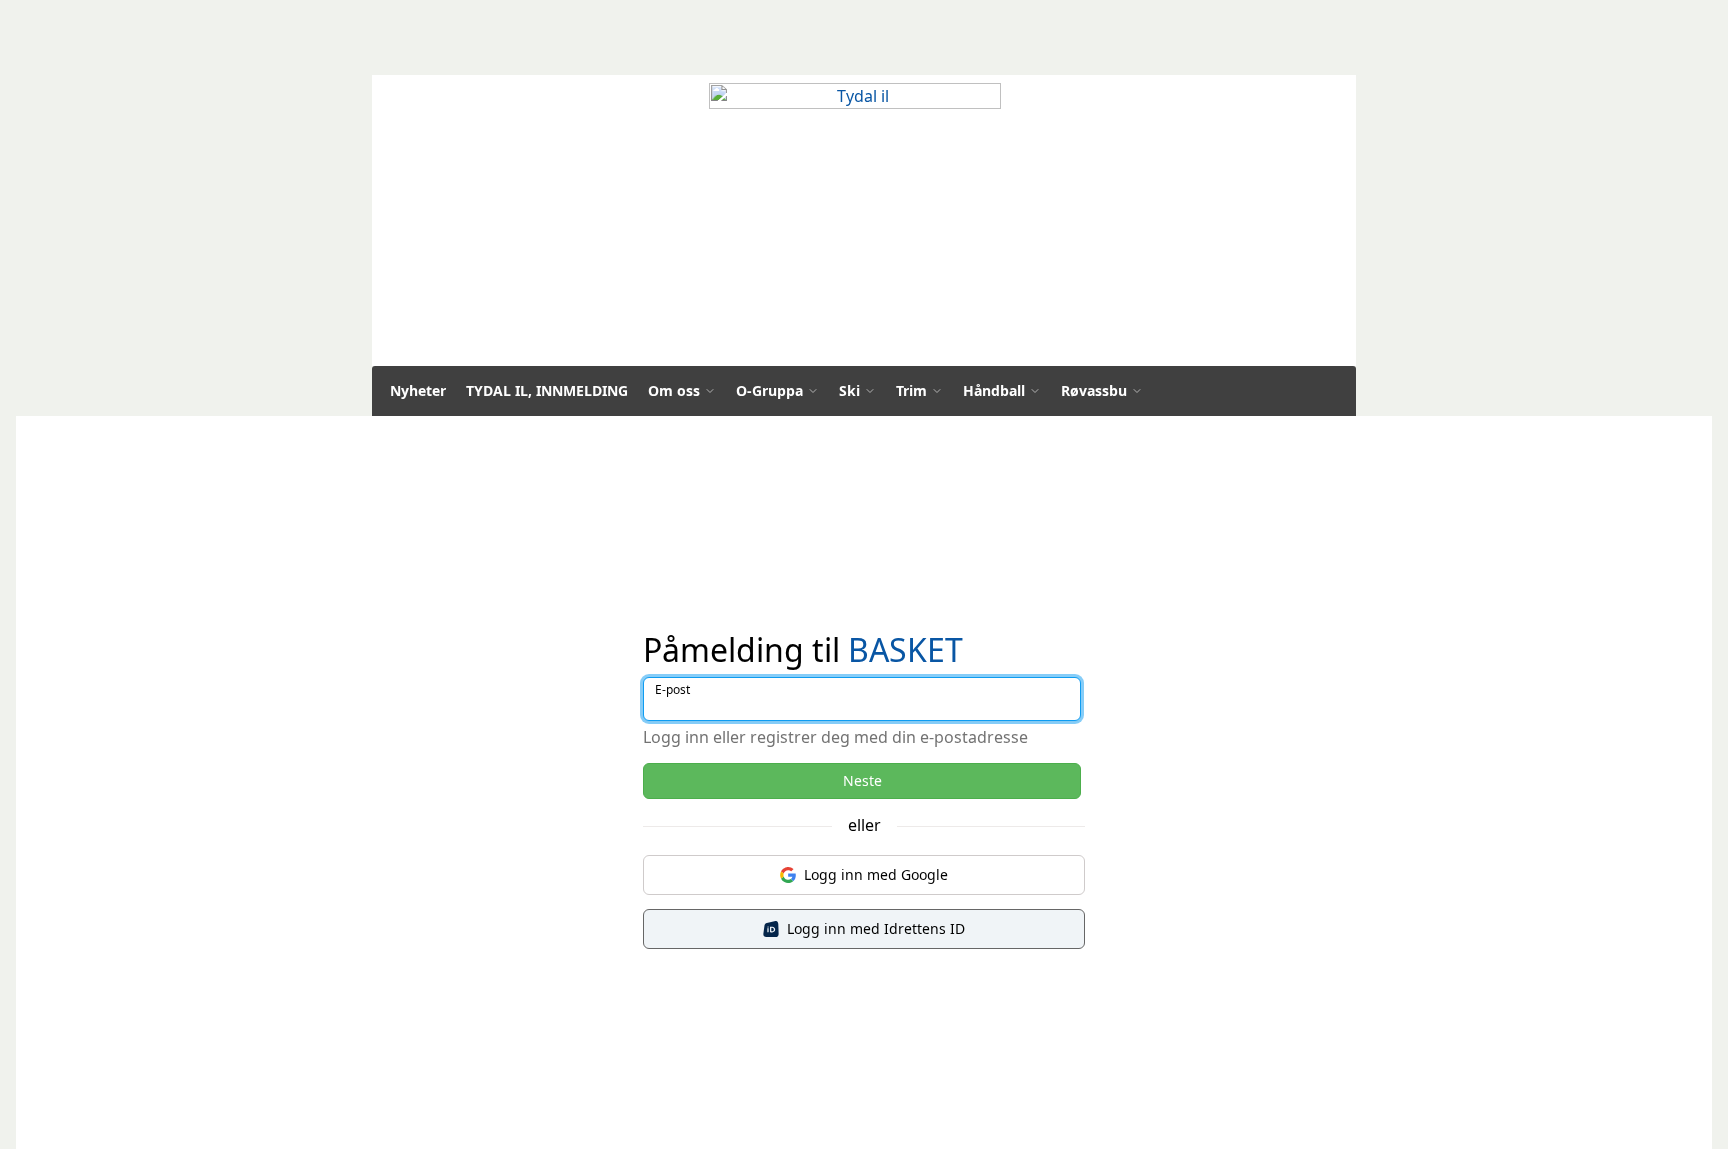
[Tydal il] (855, 226)
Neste (862, 780)
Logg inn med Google (876, 874)
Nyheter (418, 390)
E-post (672, 689)
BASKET (905, 649)
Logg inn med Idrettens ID (876, 928)
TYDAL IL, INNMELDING (547, 390)
